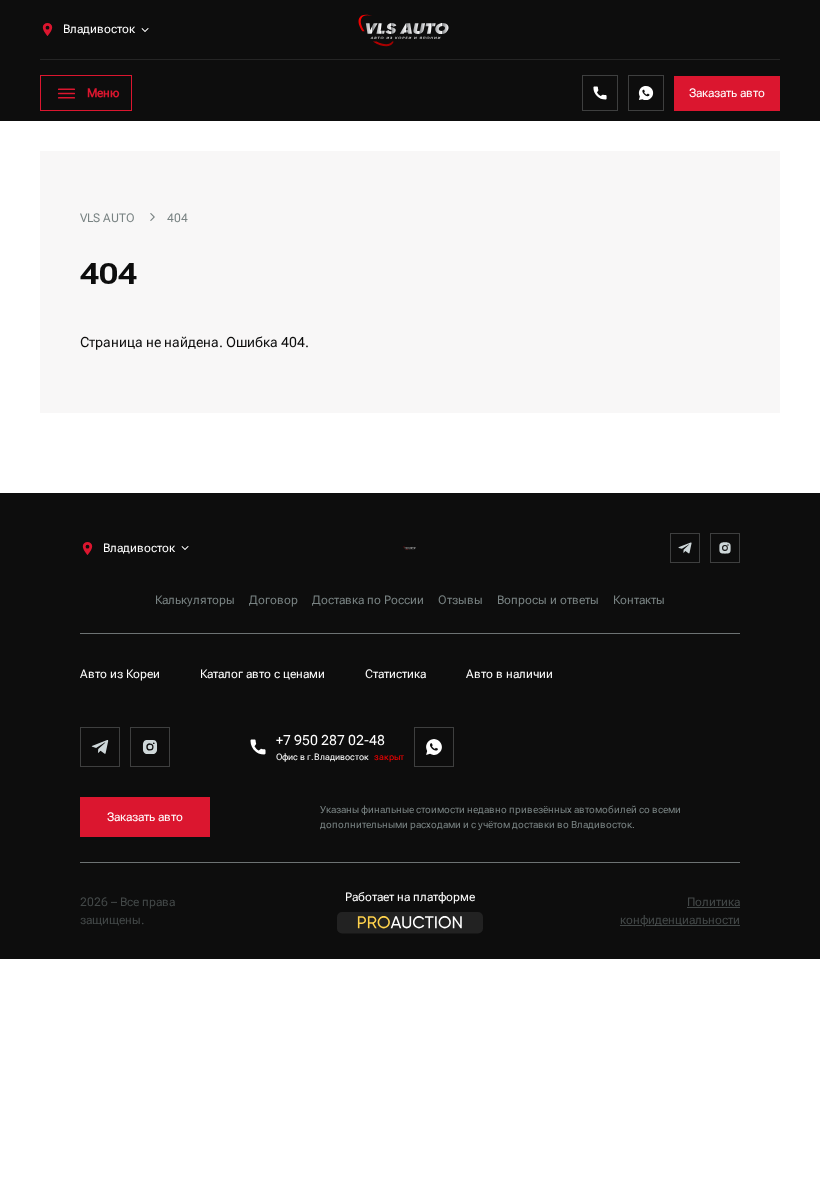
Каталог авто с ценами (262, 674)
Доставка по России (368, 600)
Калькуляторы (195, 600)
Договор (273, 600)
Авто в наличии (509, 674)
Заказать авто (727, 93)
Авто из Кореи (120, 674)
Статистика (395, 674)
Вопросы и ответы (548, 600)
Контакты (639, 600)
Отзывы (460, 600)
